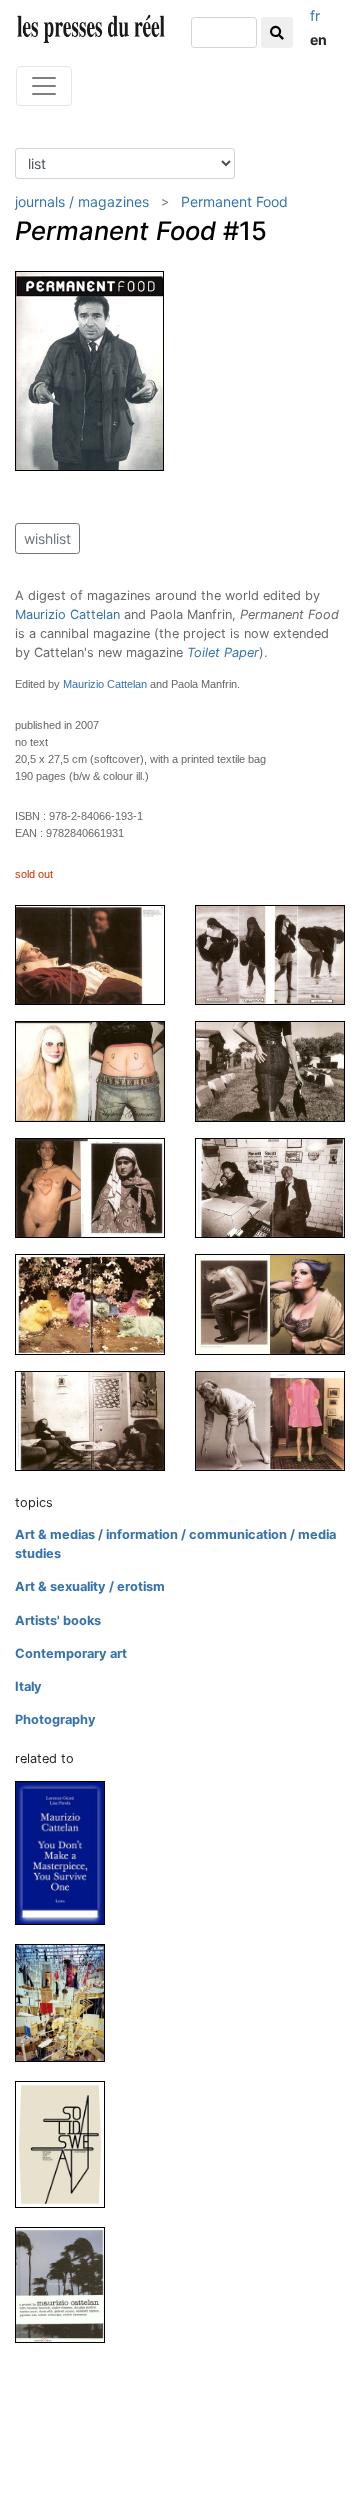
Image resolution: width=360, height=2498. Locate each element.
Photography (55, 1719)
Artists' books (58, 1620)
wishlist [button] (47, 538)
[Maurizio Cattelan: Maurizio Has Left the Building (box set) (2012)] (68, 2002)
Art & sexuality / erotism (90, 1586)
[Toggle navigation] (44, 86)
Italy (28, 1686)
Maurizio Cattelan (67, 614)
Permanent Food (234, 201)
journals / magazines (82, 201)
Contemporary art (71, 1653)
